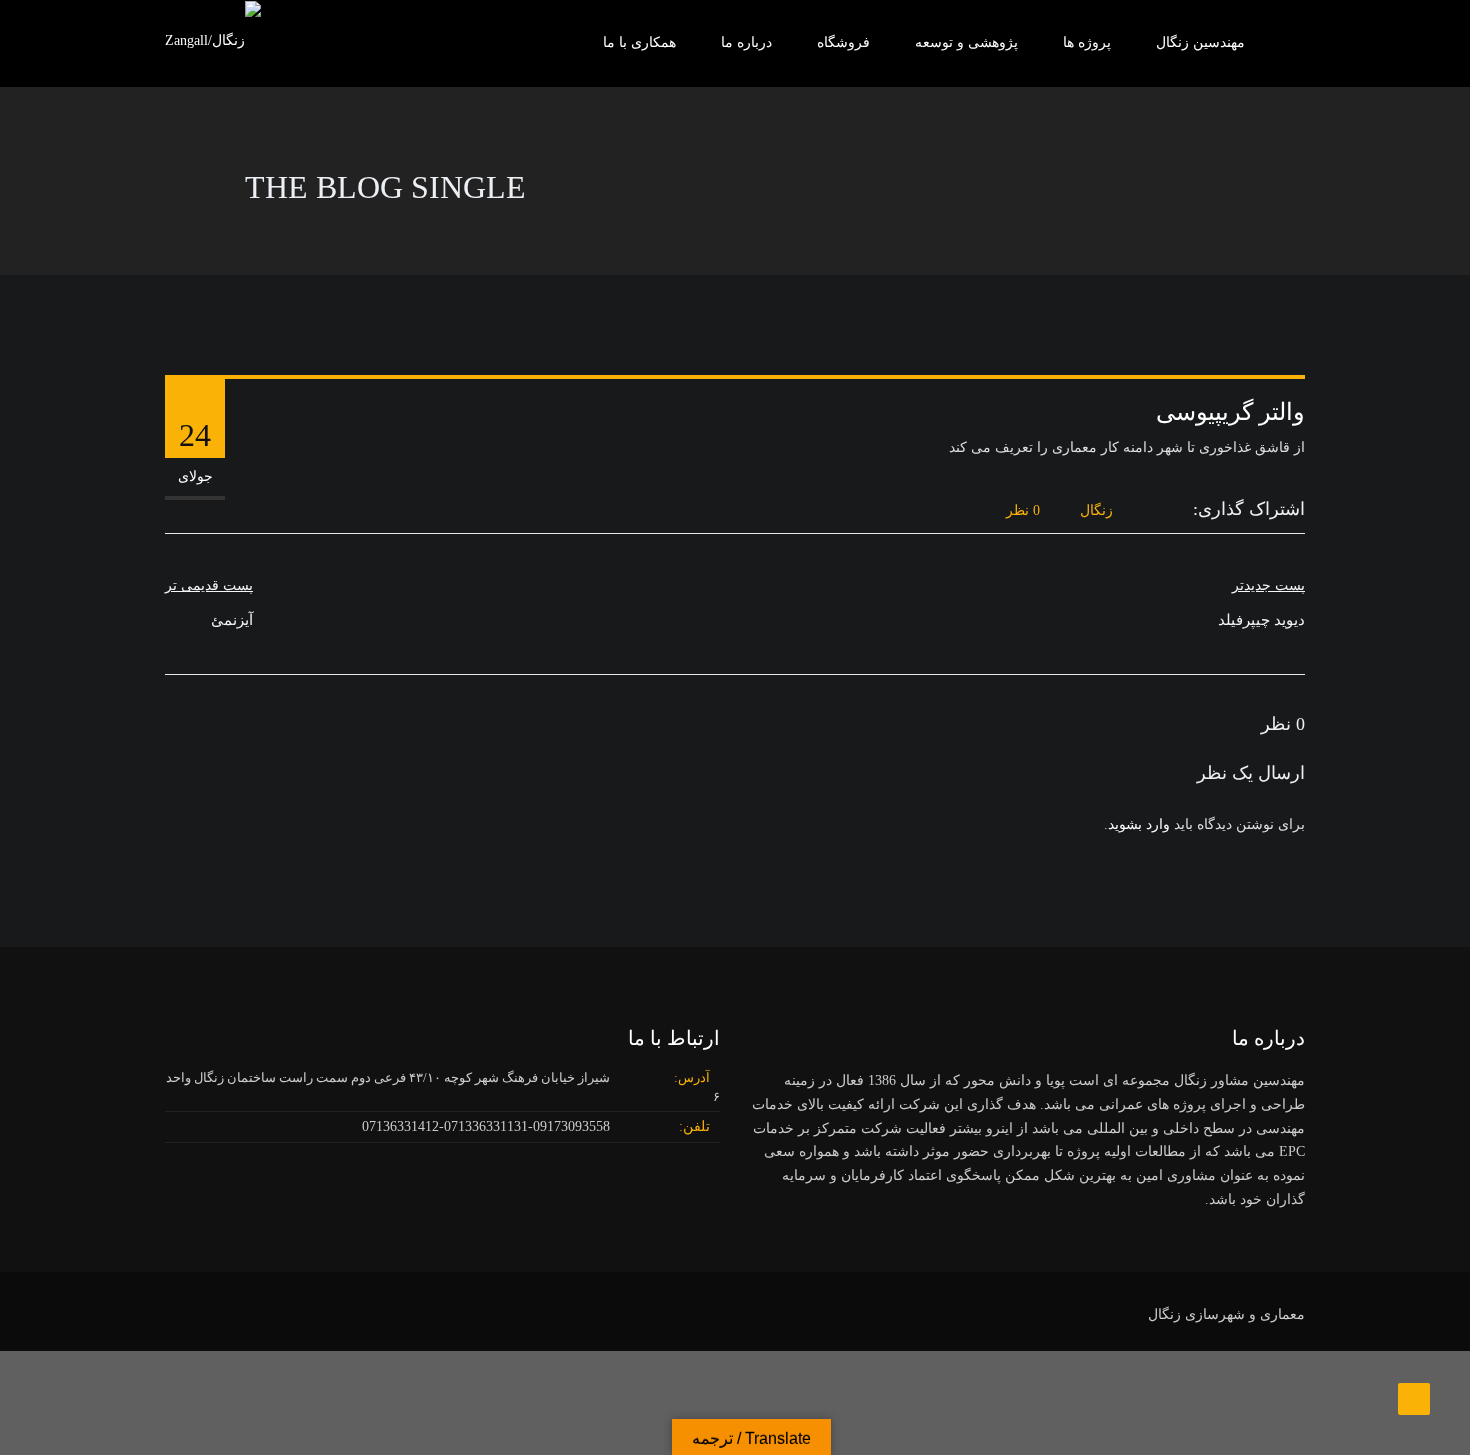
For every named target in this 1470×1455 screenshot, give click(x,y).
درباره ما (746, 42)
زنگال (1096, 510)
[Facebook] (1183, 511)
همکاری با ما (639, 42)
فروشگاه (843, 42)
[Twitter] (1161, 511)
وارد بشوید (1139, 824)
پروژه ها (1087, 42)
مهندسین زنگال (1200, 42)
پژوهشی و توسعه (966, 42)
